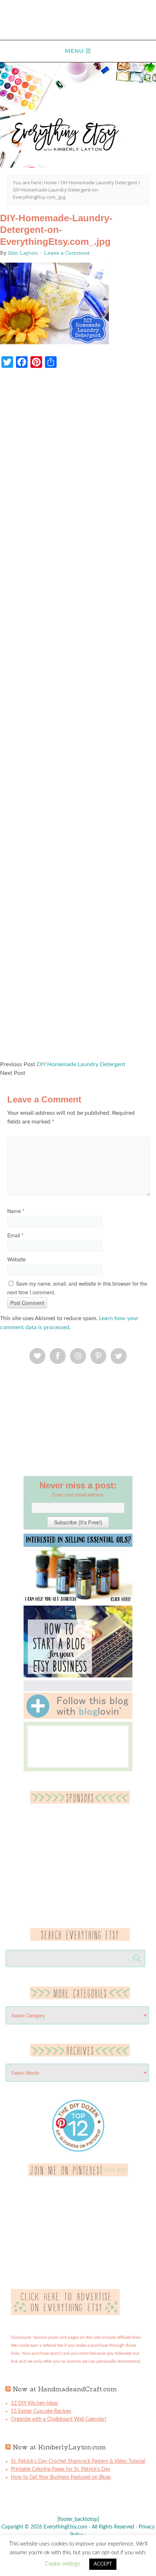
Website (17, 1259)
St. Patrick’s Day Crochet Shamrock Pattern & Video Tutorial (78, 2461)
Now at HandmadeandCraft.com (65, 2389)
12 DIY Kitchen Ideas (34, 2403)
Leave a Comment (67, 253)
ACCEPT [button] (103, 2564)
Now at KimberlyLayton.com (59, 2447)
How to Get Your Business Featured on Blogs (61, 2477)
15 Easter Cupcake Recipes (41, 2411)
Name (16, 1211)
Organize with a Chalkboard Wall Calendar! (59, 2419)
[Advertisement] (78, 718)
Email (15, 1235)
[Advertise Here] (65, 2314)
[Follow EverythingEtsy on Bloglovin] (78, 1717)
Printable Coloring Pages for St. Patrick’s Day (61, 2469)
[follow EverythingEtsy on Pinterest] (78, 2175)
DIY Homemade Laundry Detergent (81, 1064)
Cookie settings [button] (63, 2564)
